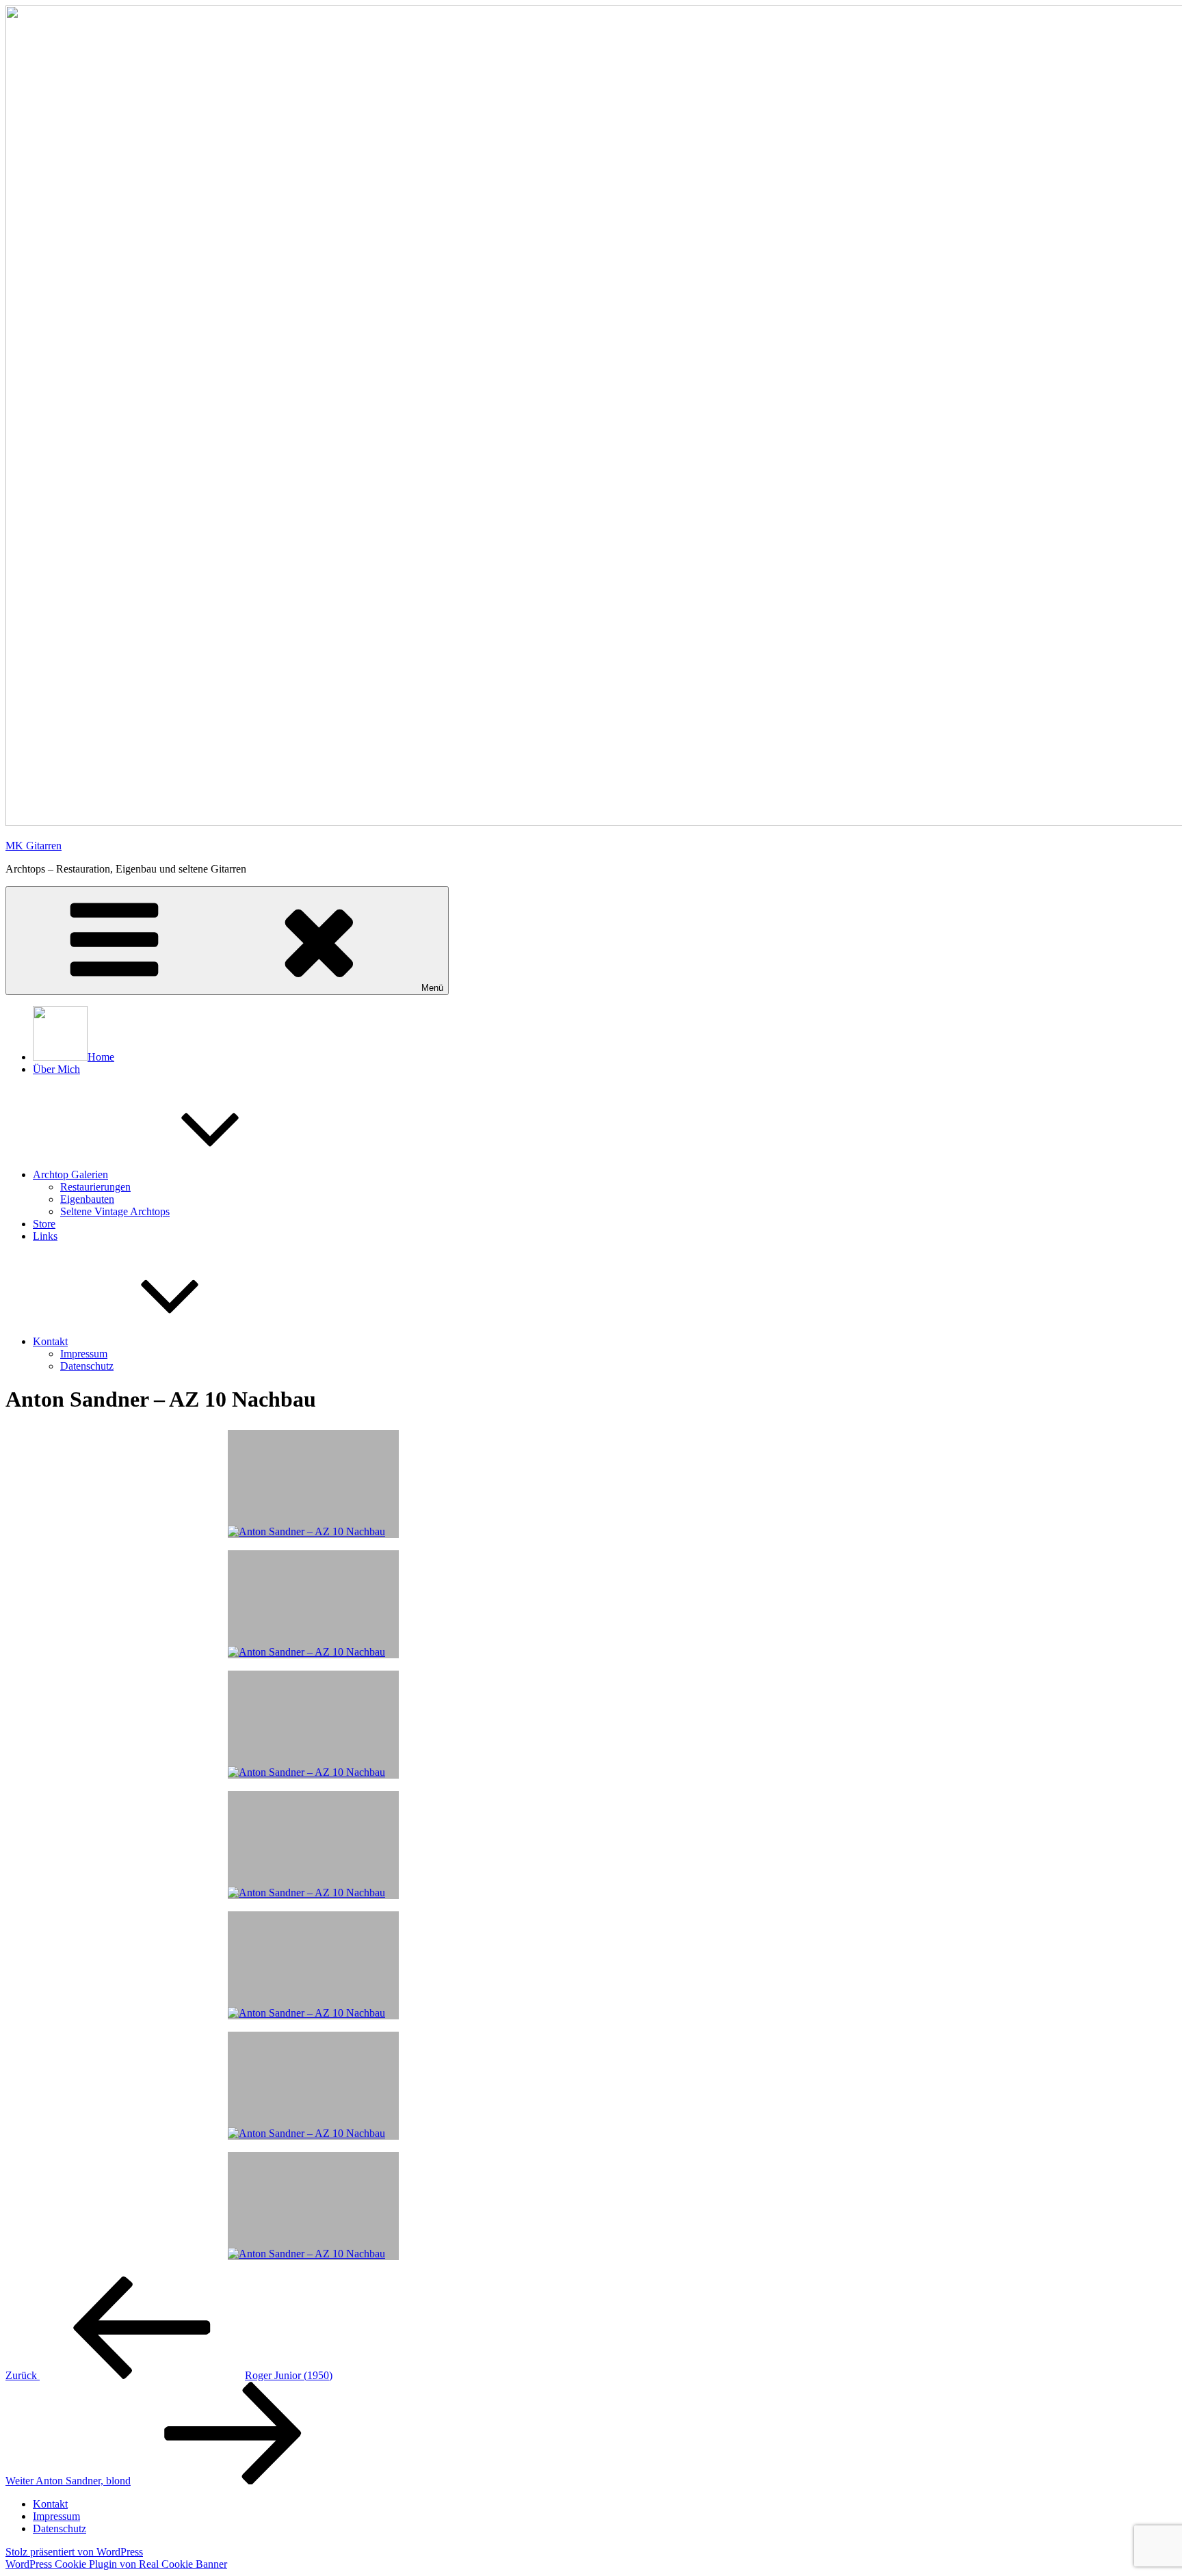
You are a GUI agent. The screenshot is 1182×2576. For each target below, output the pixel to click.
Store (44, 1224)
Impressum (84, 1354)
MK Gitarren (34, 846)
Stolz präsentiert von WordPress (74, 2552)
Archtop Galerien (70, 1174)
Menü (432, 988)
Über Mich (56, 1069)
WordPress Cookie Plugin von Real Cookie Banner (116, 2564)
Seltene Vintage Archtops (115, 1211)
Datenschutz (87, 1366)
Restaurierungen (95, 1187)
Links (45, 1236)
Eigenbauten (87, 1199)
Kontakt (50, 1341)
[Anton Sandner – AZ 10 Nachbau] (313, 2206)
